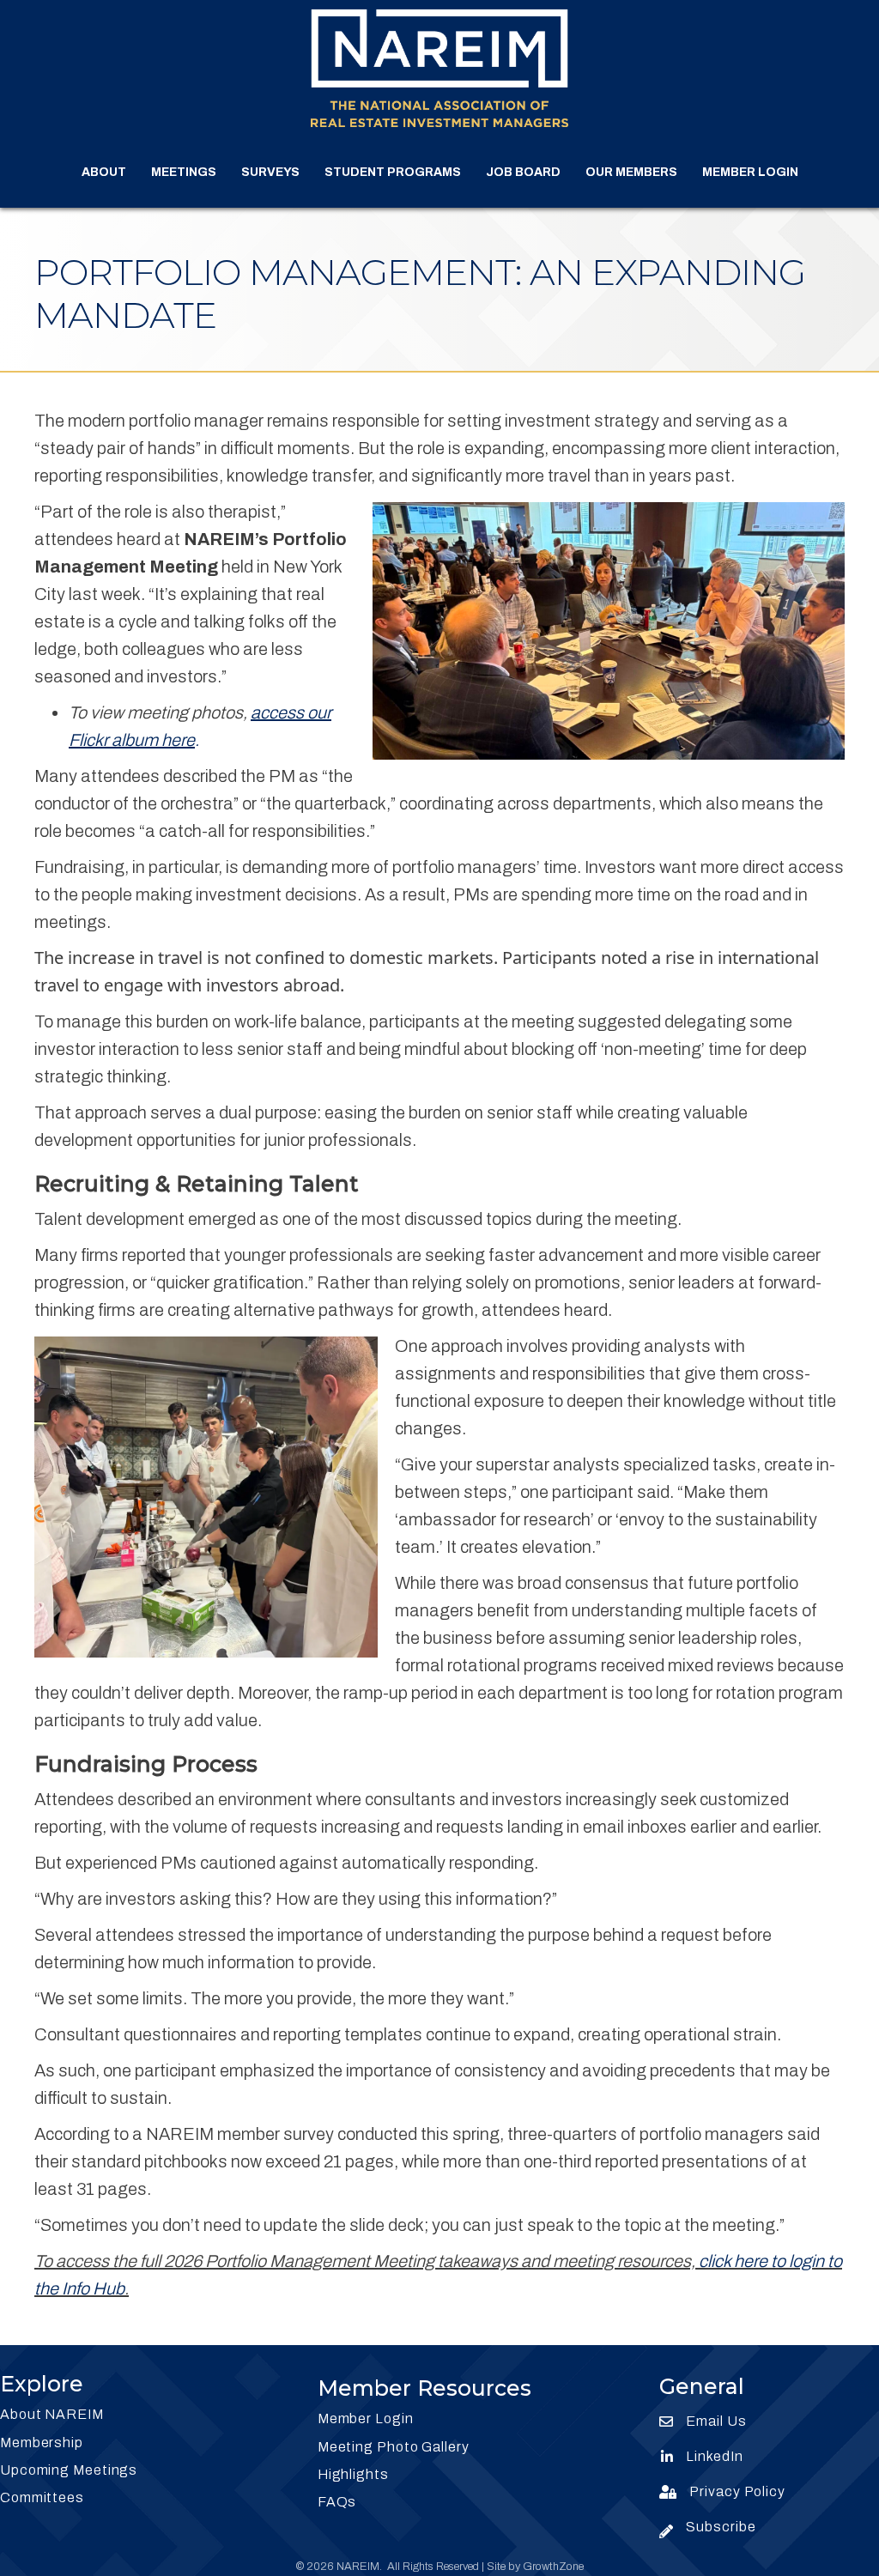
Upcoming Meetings (69, 2470)
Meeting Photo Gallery (394, 2447)
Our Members (631, 172)
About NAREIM (52, 2414)
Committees (42, 2497)
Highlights (353, 2474)
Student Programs (393, 172)
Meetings (184, 172)
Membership (42, 2443)
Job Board (523, 172)
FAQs (337, 2502)
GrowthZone (553, 2567)
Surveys (270, 172)
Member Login (750, 172)
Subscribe (721, 2527)
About (104, 172)
